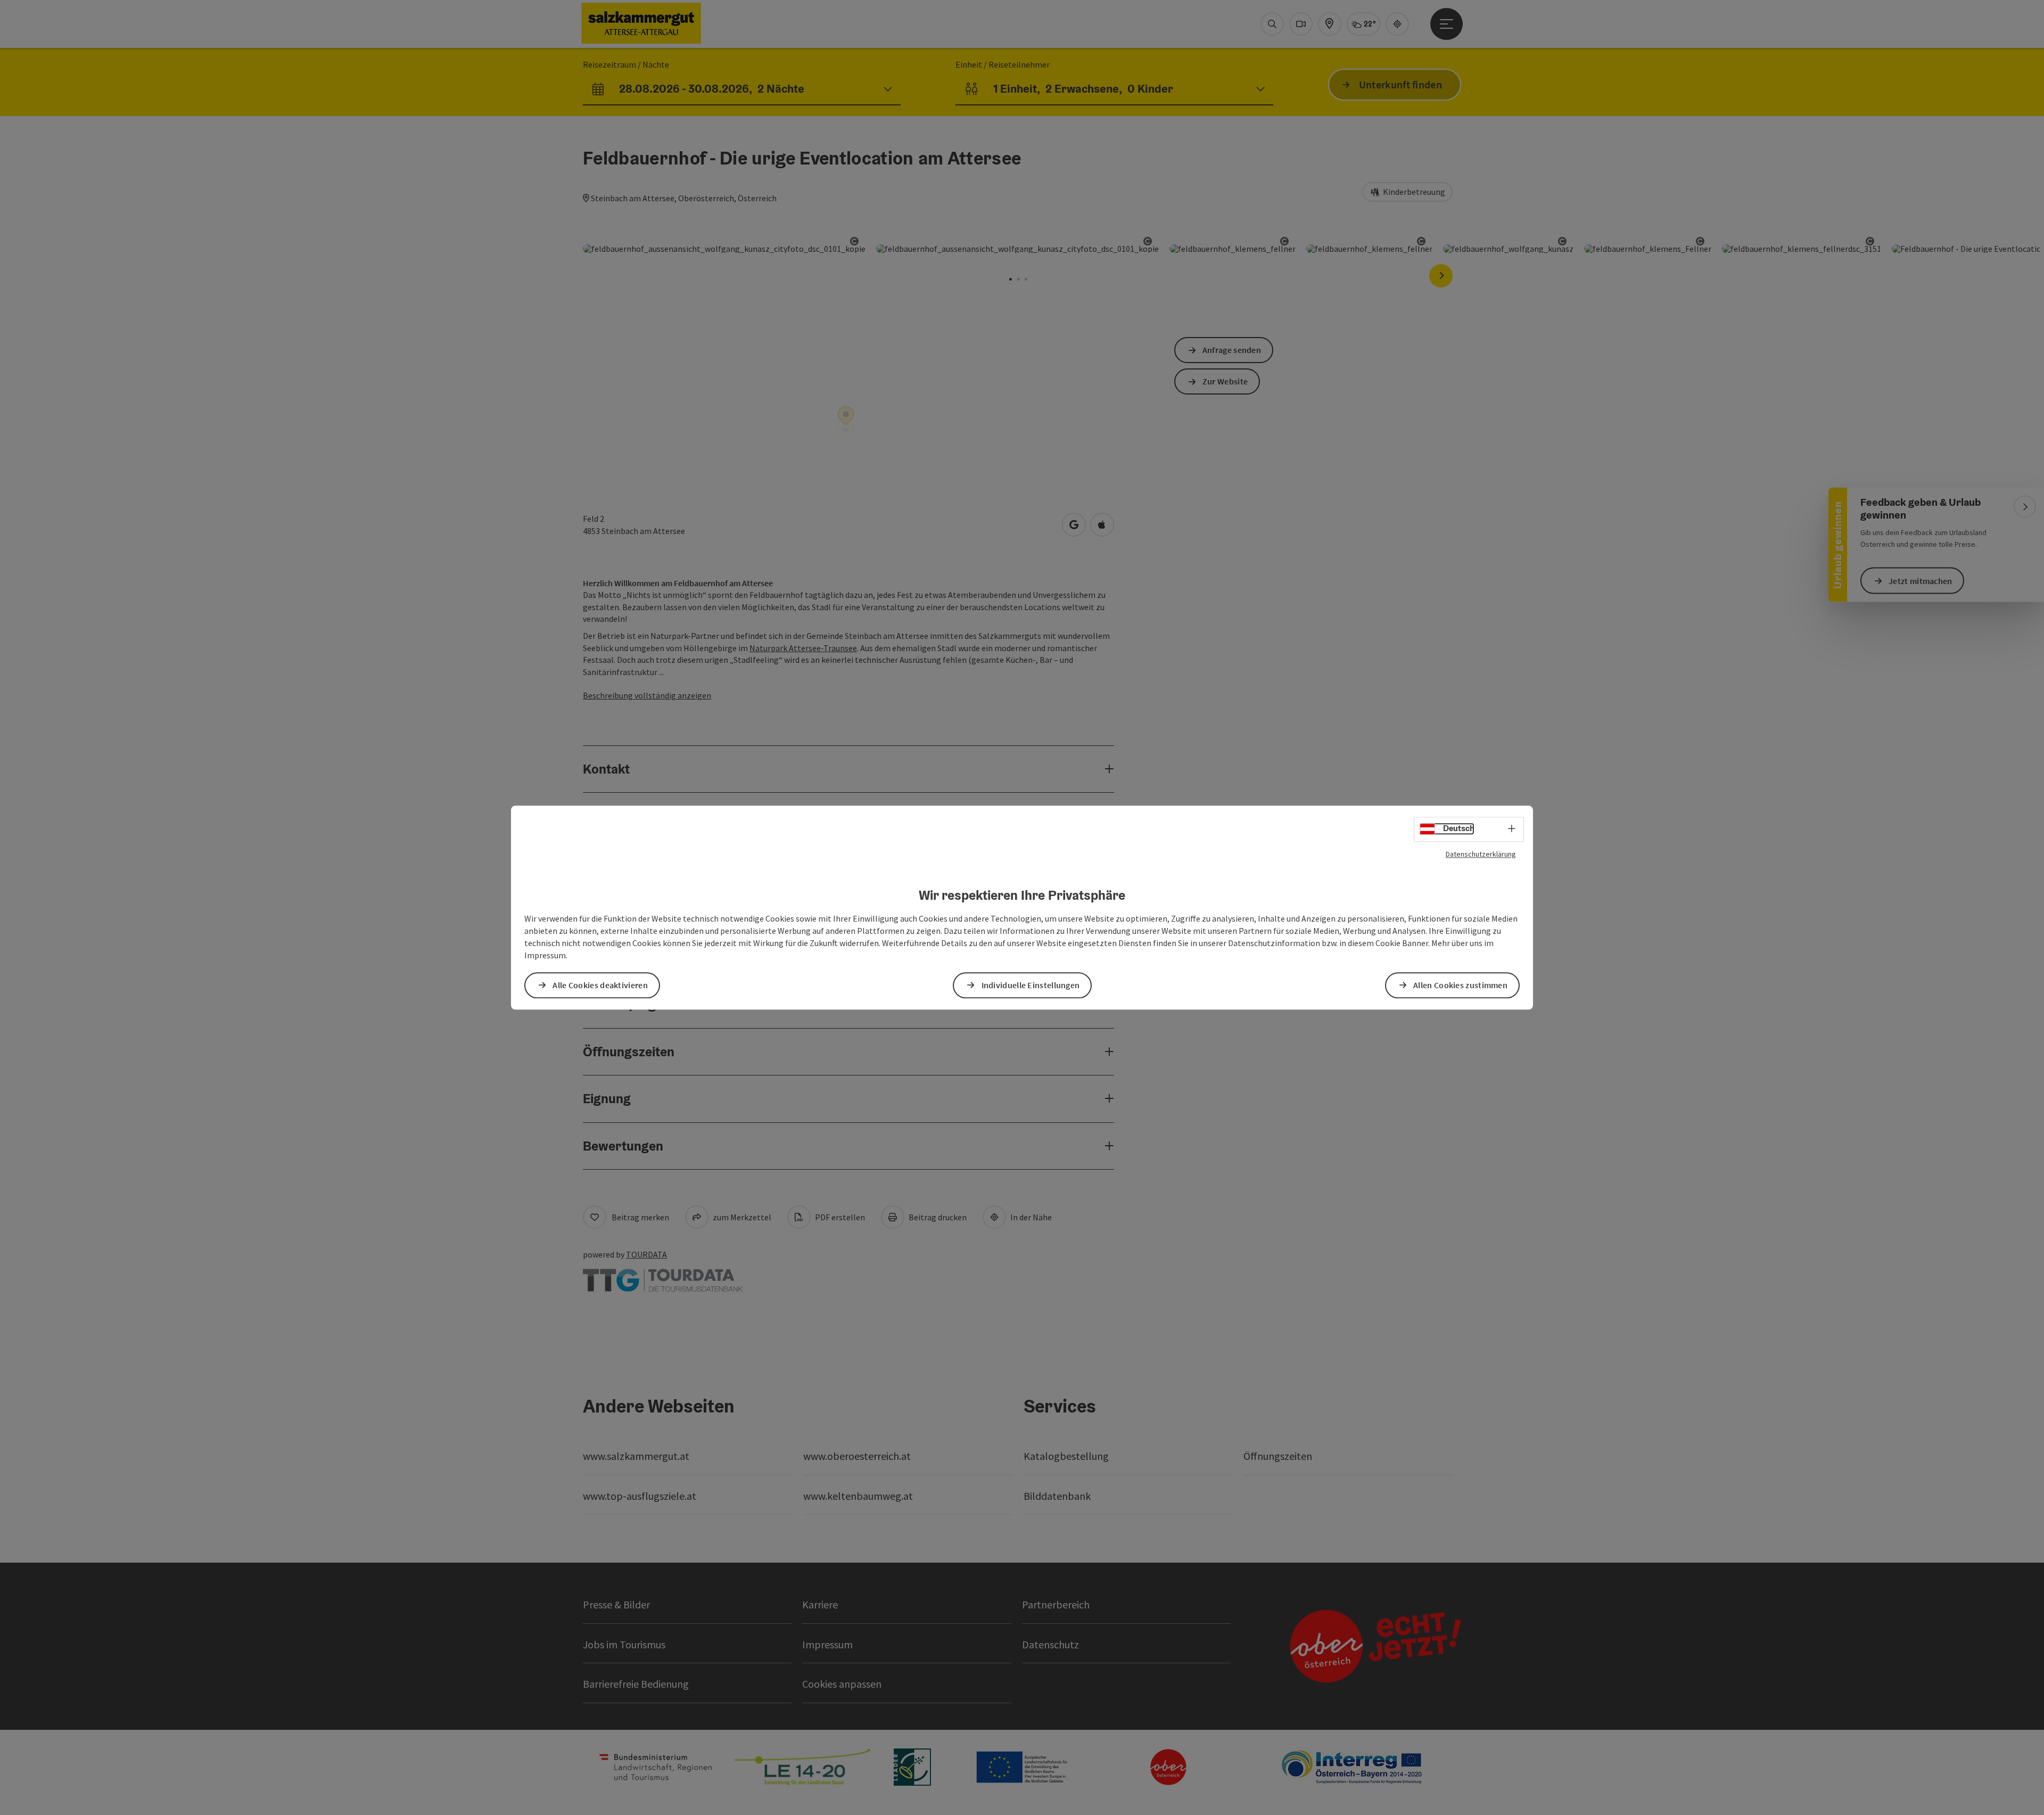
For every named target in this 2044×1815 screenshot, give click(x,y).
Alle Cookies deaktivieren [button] (600, 985)
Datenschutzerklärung (1481, 854)
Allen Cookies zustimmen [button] (1460, 985)
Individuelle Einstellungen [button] (1031, 985)
